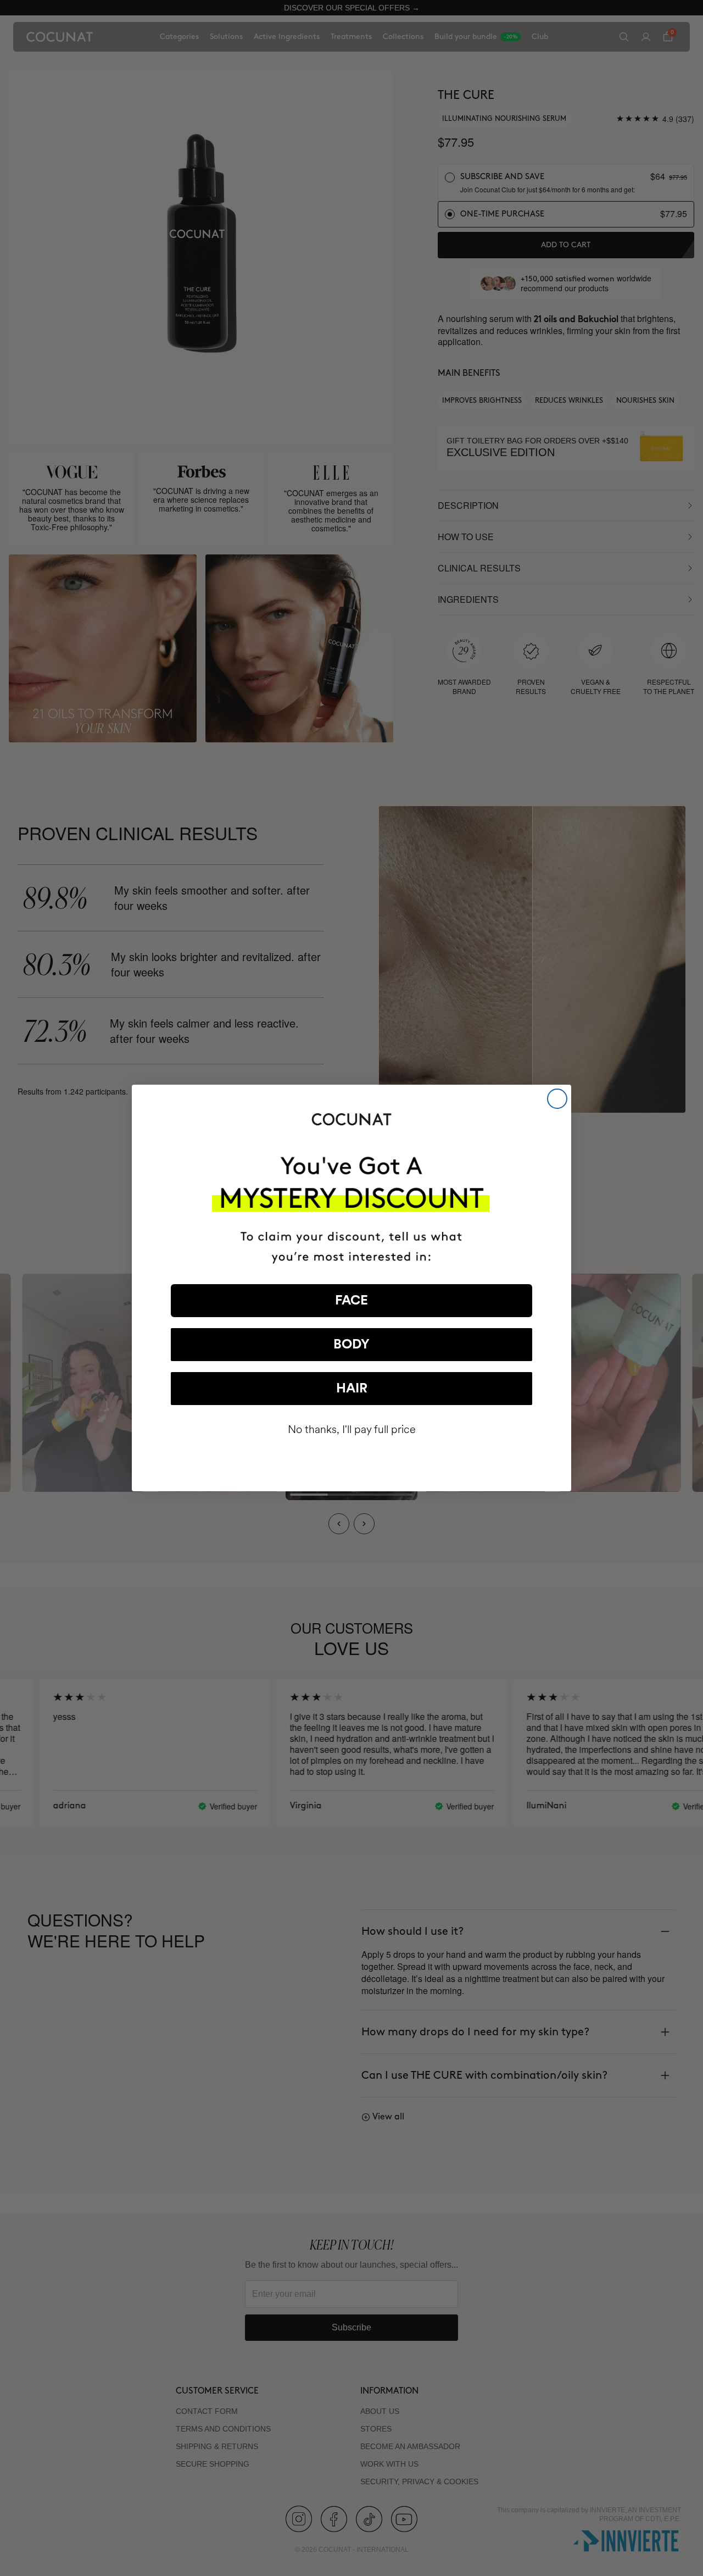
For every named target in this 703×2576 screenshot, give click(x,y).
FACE (351, 1301)
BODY (351, 1345)
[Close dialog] (557, 1099)
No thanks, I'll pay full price (352, 1429)
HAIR (352, 1389)
